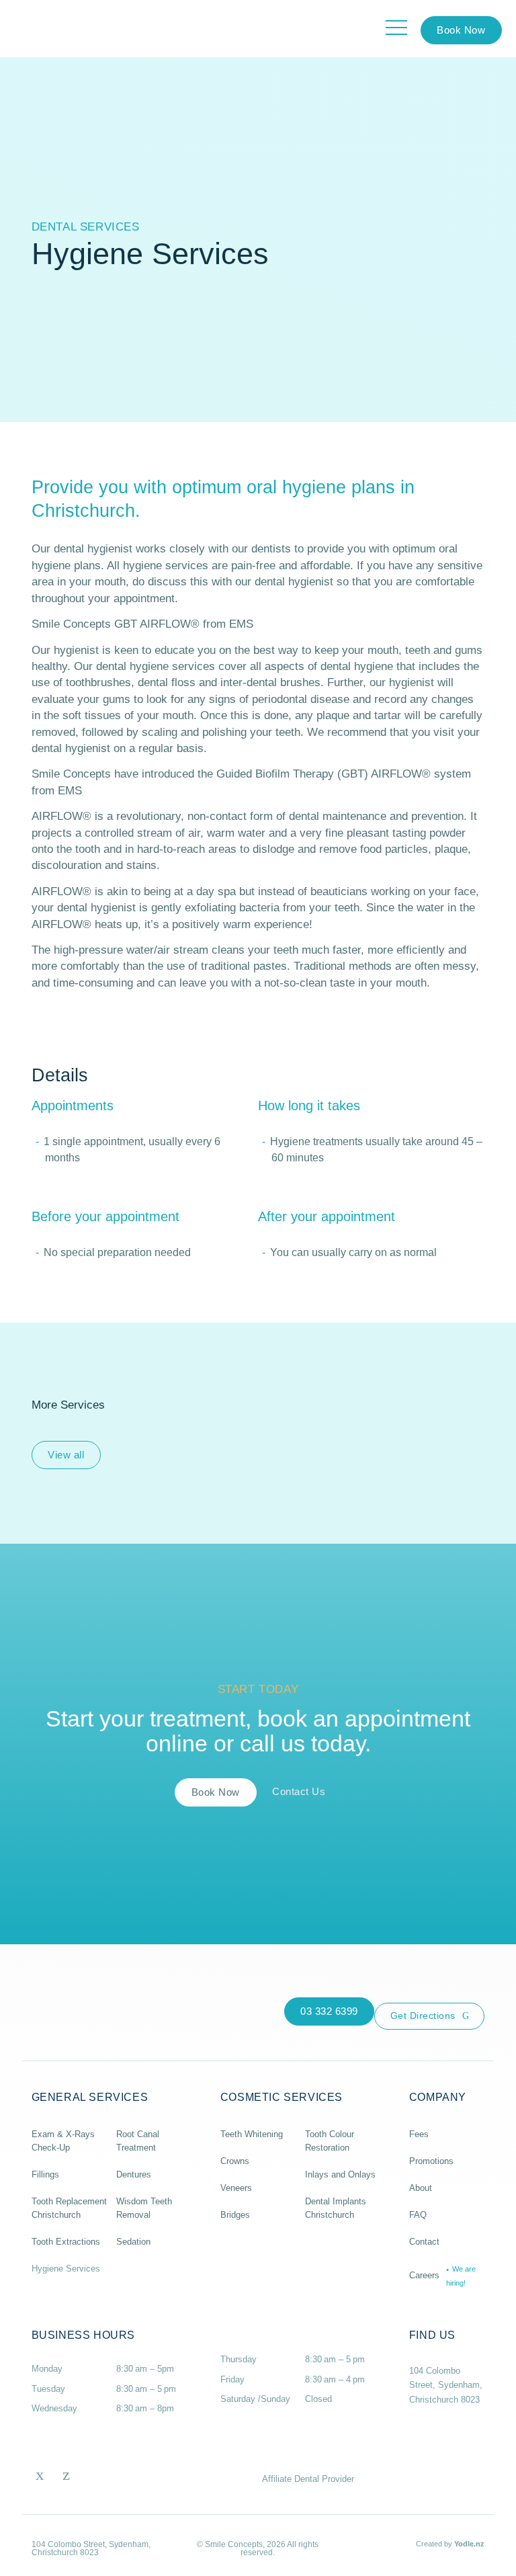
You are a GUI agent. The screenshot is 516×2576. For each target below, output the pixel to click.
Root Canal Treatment (138, 2141)
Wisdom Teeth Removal (144, 2208)
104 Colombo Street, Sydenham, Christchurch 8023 (446, 2385)
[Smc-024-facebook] (40, 2474)
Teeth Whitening (252, 2134)
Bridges (235, 2215)
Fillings (45, 2174)
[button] (461, 30)
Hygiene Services (66, 2269)
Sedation (133, 2242)
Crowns (235, 2161)
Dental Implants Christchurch (336, 2208)
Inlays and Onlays (340, 2174)
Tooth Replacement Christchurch (69, 2208)
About (421, 2188)
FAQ (418, 2215)
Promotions (431, 2161)
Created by (450, 2544)
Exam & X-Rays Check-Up (63, 2141)
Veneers (236, 2188)
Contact (424, 2242)
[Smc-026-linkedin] (66, 2474)
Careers (442, 2276)
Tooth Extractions (66, 2242)
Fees (419, 2134)
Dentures (134, 2174)
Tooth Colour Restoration (330, 2141)
